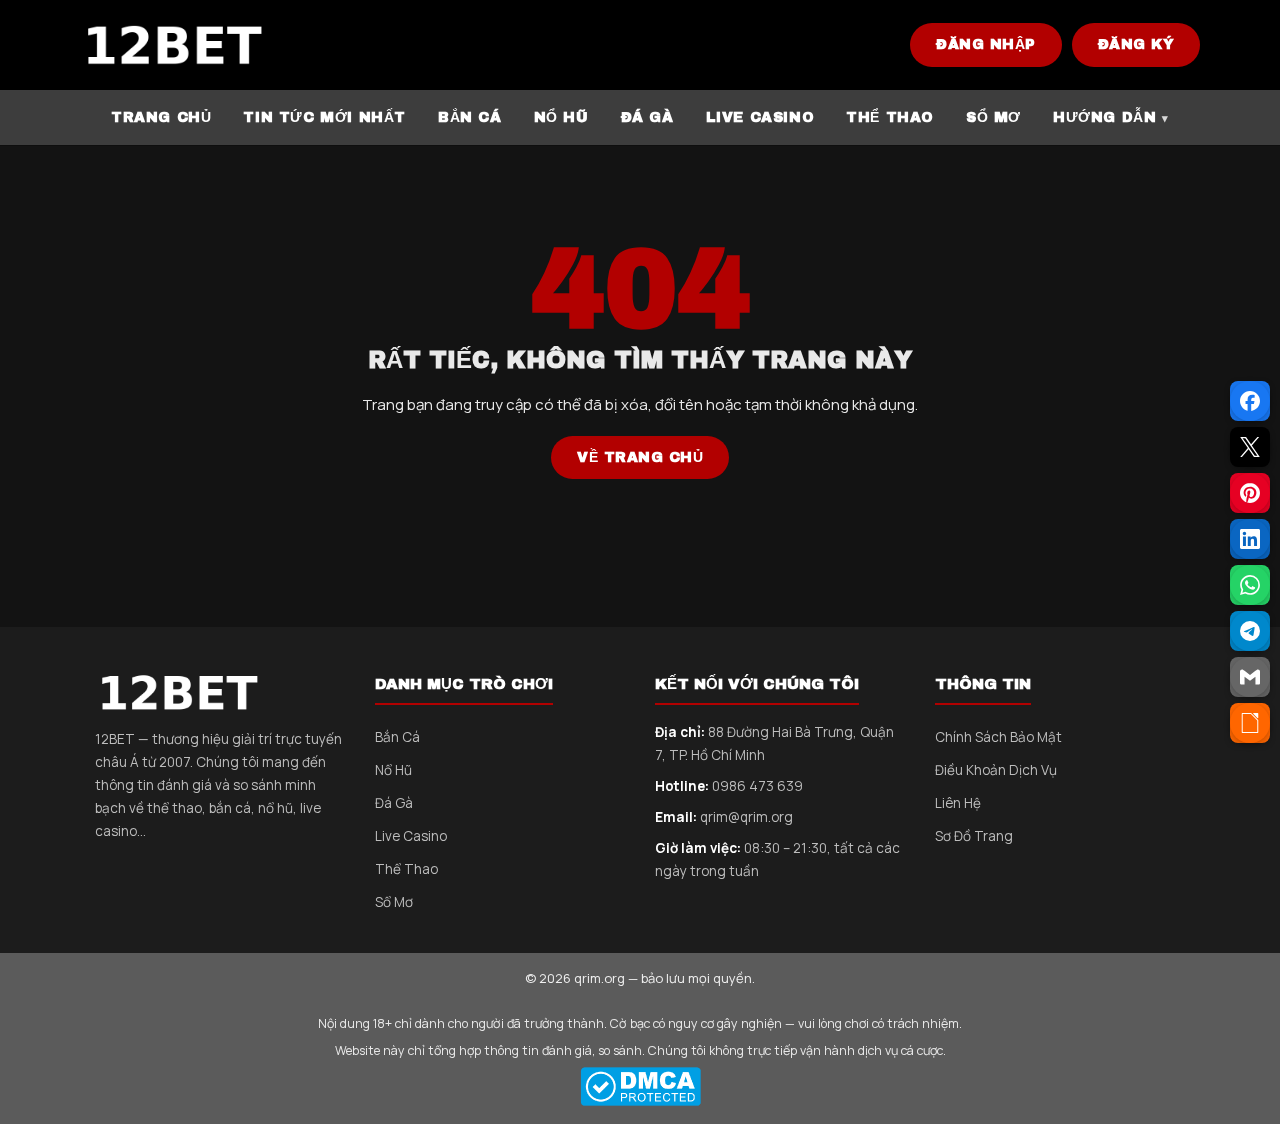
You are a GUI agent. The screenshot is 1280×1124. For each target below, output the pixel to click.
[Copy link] (1250, 723)
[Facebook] (1250, 401)
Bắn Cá (397, 737)
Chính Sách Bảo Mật (998, 737)
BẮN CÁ (470, 117)
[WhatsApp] (1250, 585)
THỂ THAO (890, 117)
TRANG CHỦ (161, 117)
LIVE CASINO (760, 117)
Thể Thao (406, 869)
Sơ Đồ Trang (974, 836)
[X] (1250, 447)
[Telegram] (1250, 631)
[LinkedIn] (1250, 539)
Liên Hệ (958, 803)
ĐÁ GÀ (647, 117)
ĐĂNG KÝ (1136, 44)
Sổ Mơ (394, 902)
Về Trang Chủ (640, 457)
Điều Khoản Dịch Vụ (996, 770)
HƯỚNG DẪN (1104, 117)
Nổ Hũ (393, 770)
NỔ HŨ (561, 117)
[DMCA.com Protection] (640, 1086)
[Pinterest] (1250, 493)
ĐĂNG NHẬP (986, 44)
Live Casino (411, 836)
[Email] (1250, 677)
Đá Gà (394, 803)
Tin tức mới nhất (324, 117)
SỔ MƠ (993, 117)
